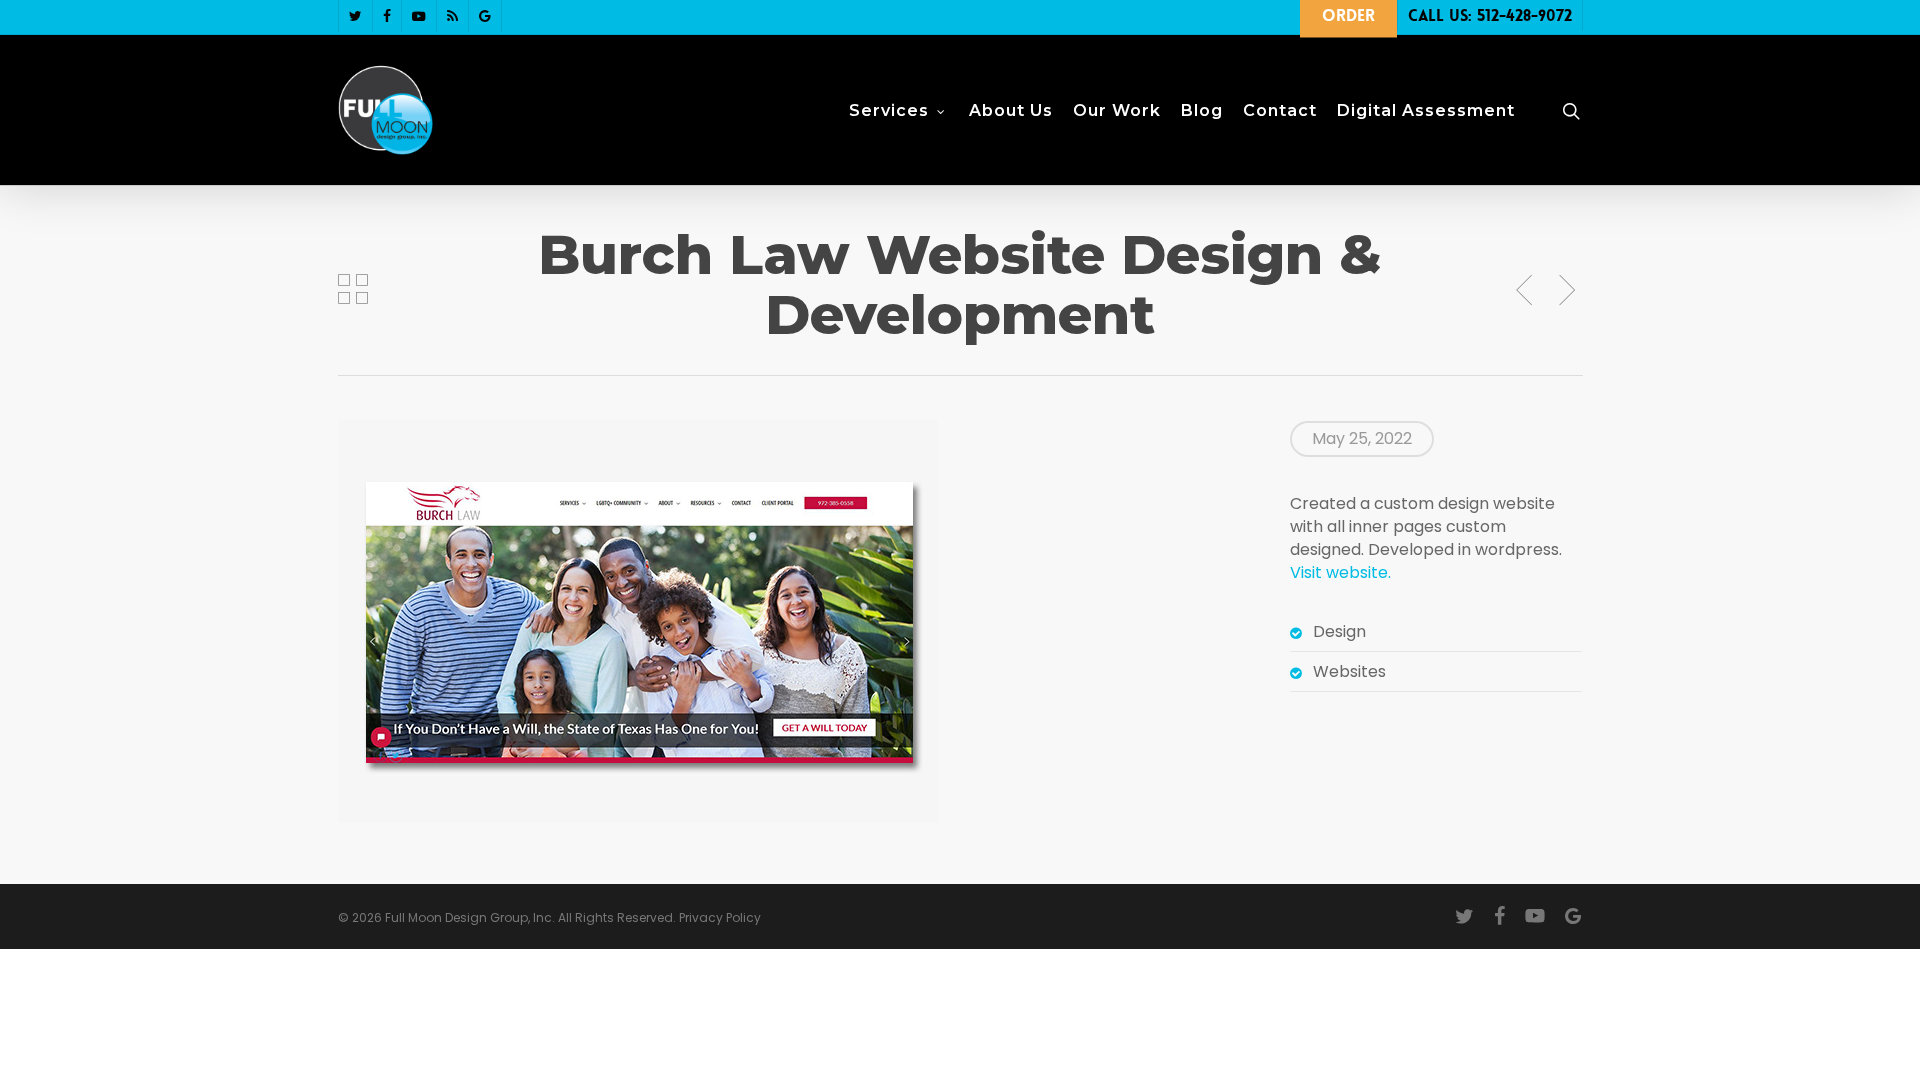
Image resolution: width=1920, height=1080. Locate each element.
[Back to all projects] (353, 289)
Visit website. (1340, 572)
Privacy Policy (720, 917)
